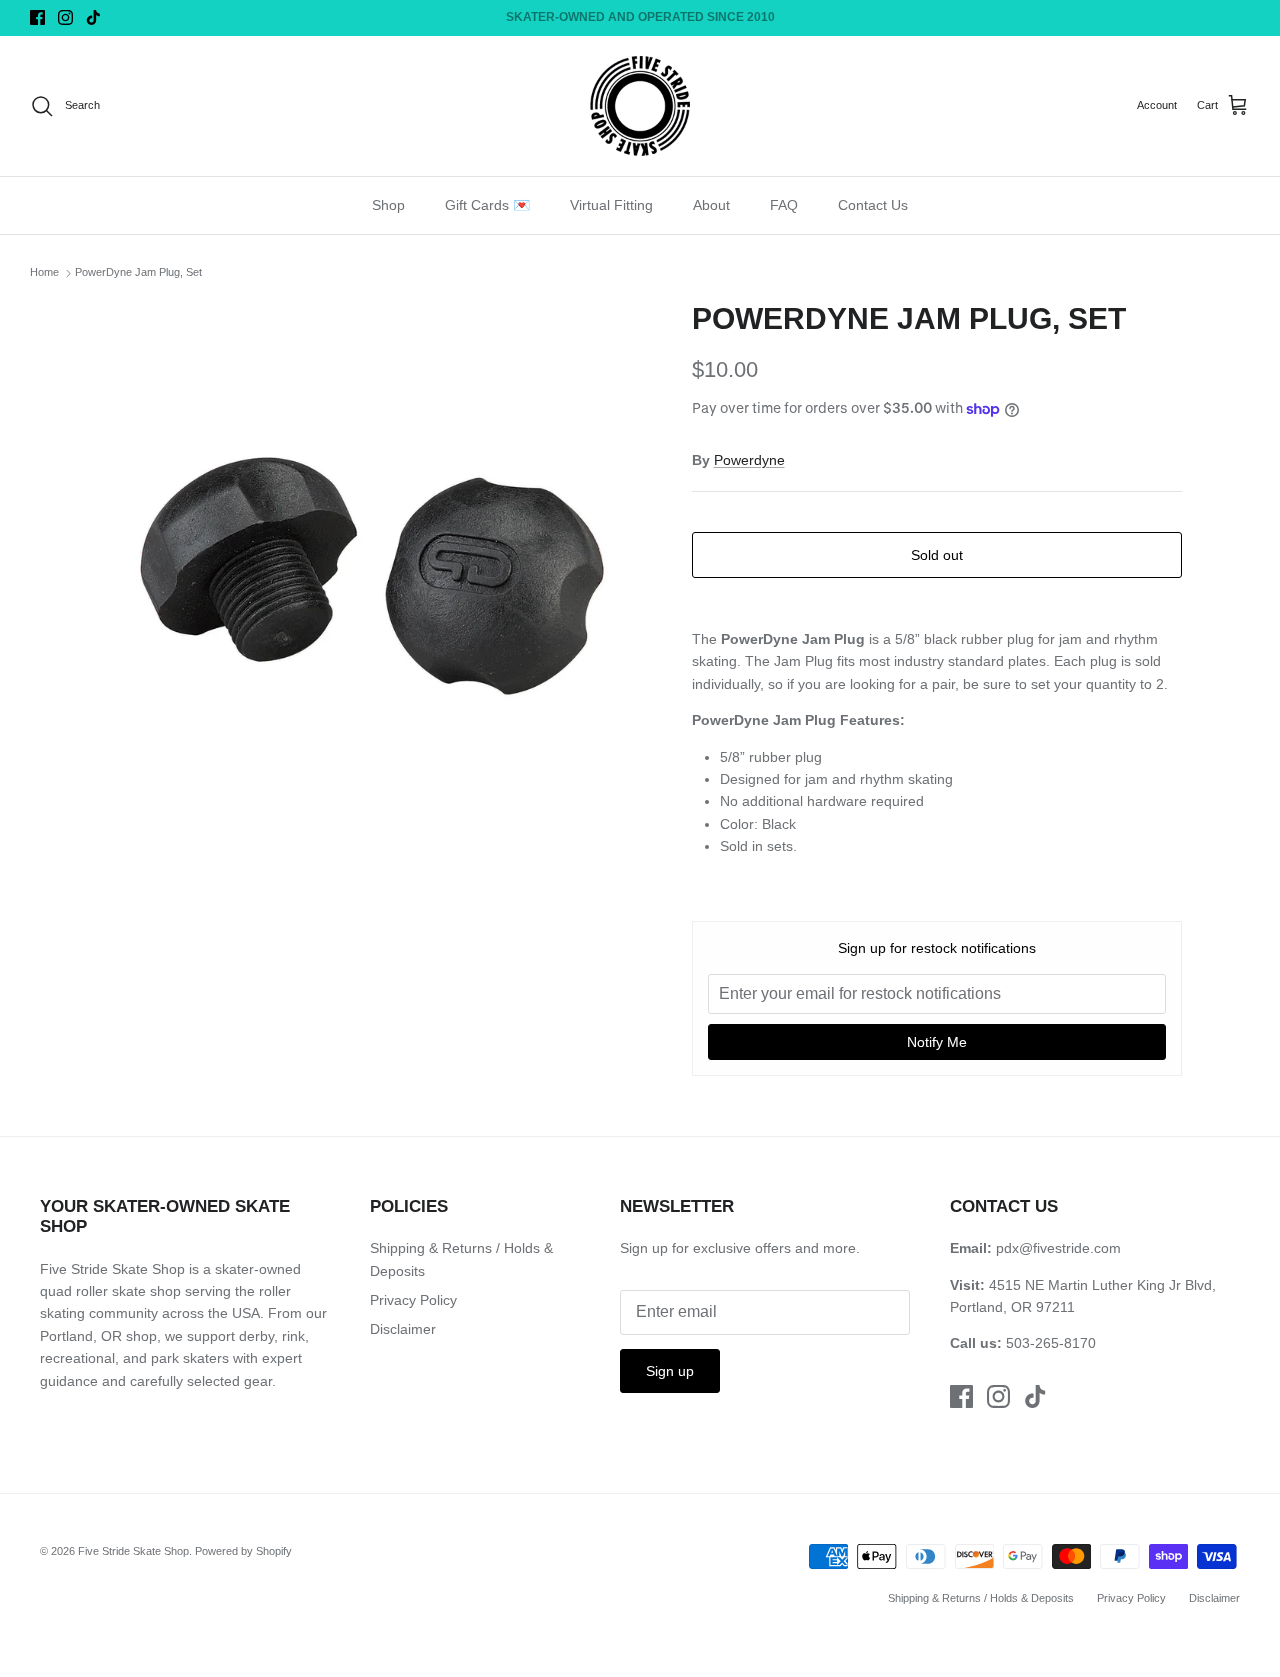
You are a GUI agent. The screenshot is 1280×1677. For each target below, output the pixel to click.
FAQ (784, 205)
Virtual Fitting (611, 205)
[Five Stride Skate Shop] (640, 106)
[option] (373, 575)
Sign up (670, 1371)
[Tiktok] (93, 17)
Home (44, 273)
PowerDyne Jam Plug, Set (138, 273)
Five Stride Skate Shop (133, 1551)
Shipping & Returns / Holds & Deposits (981, 1598)
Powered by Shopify (243, 1551)
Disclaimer (403, 1329)
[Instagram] (65, 17)
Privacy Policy (413, 1300)
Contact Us (873, 205)
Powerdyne (749, 460)
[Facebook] (37, 17)
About (711, 205)
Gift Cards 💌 (487, 205)
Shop (388, 205)
